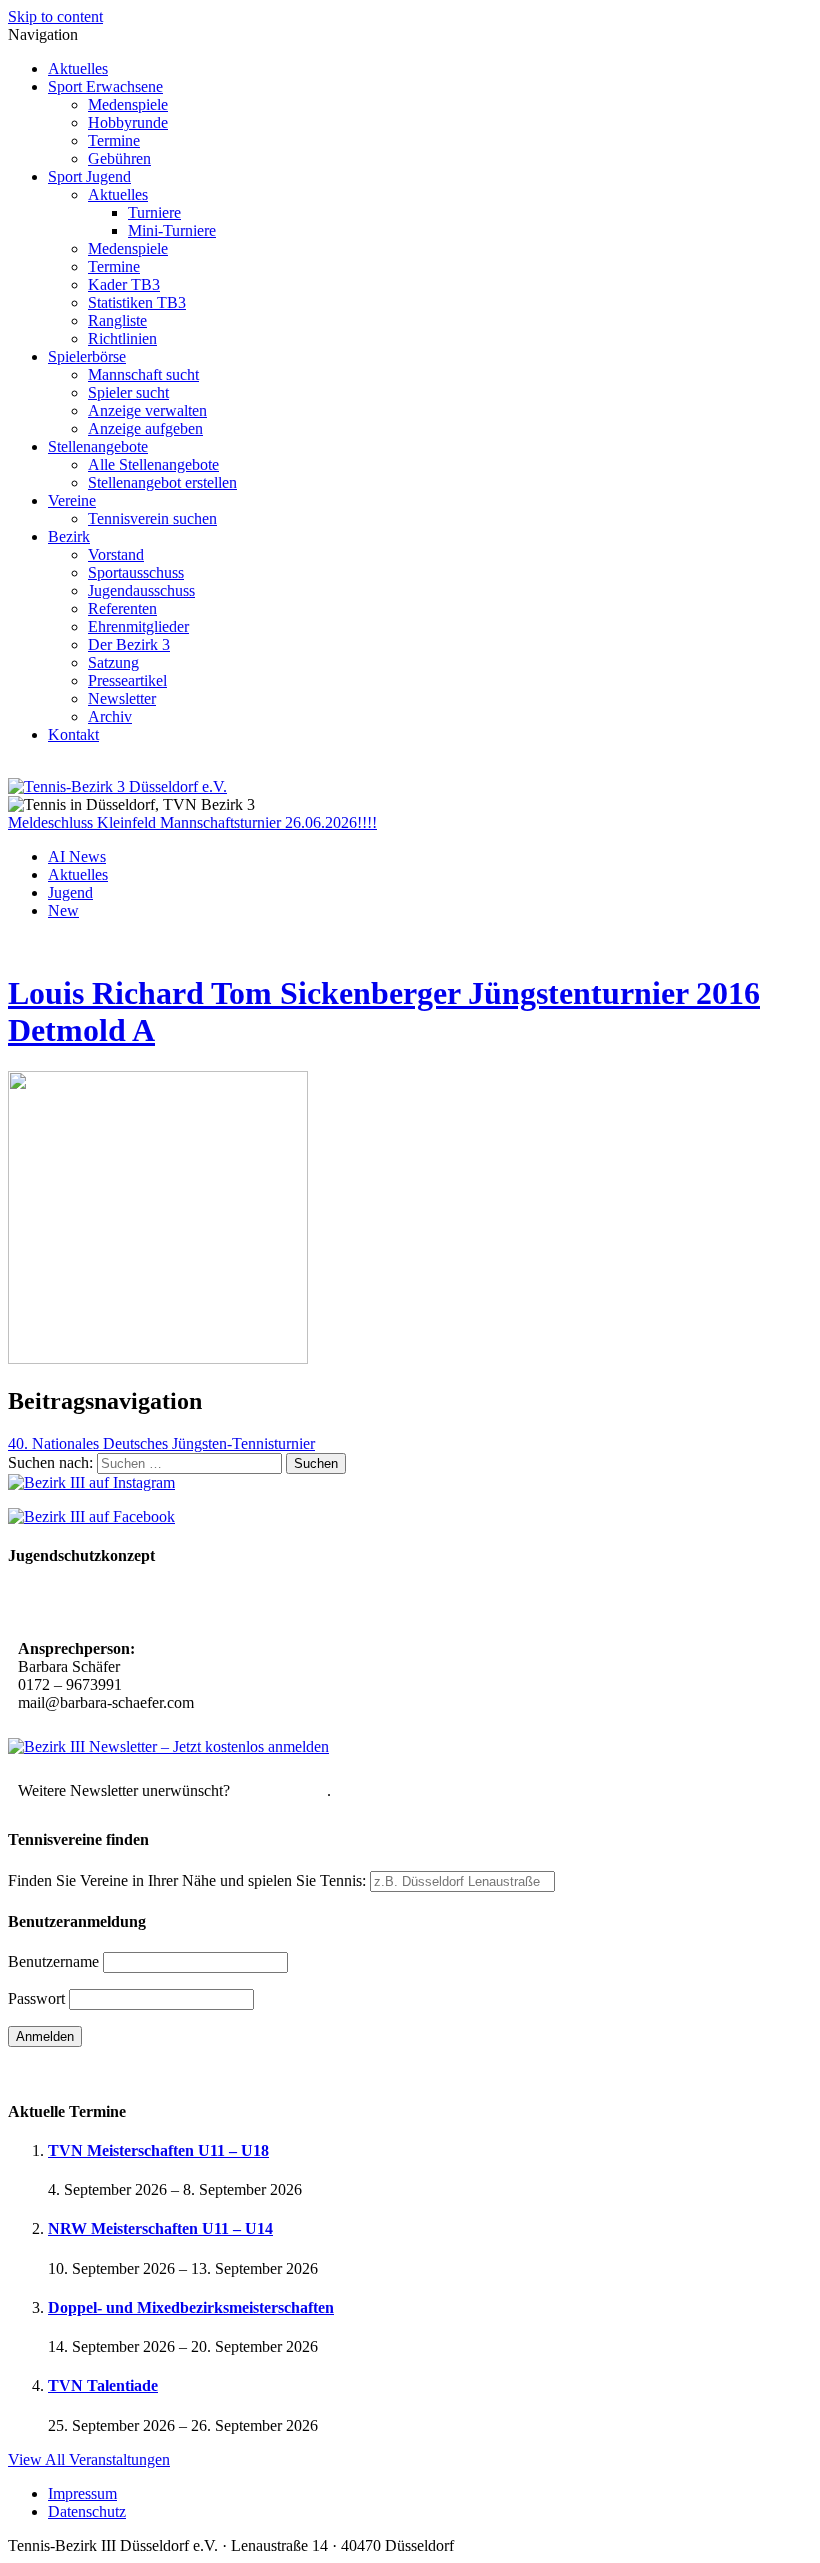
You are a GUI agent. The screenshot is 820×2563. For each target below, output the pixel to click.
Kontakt (73, 734)
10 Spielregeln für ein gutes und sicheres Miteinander (197, 1604)
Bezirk (69, 536)
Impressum (82, 2493)
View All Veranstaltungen (89, 2459)
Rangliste (117, 320)
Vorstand (116, 554)
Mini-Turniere (172, 230)
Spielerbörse (87, 356)
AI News (77, 856)
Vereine (72, 500)
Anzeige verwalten (147, 410)
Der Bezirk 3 (129, 644)
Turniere (154, 212)
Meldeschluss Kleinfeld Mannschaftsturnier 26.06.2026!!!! (192, 822)
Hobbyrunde (128, 122)
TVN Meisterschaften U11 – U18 (158, 2150)
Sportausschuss (136, 572)
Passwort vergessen (69, 2071)
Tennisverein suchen (152, 518)
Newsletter (122, 698)
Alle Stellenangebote (153, 464)
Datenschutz (87, 2511)
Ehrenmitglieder (138, 626)
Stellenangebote (98, 446)
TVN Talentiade (103, 2385)
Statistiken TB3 (137, 302)
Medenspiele (128, 104)
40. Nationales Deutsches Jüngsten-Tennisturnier (161, 1443)
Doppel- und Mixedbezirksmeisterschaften (191, 2307)
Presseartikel (127, 680)
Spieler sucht (128, 392)
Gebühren (119, 158)
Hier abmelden (280, 1790)
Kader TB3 (124, 284)
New (63, 910)
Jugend (70, 892)
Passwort (36, 1998)
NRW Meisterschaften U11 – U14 (160, 2228)
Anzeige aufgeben (145, 428)
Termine (114, 140)
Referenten (122, 608)
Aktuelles (78, 68)
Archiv (110, 716)
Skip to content (55, 16)
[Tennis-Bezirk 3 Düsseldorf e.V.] (117, 786)
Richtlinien (122, 338)
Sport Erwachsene (105, 86)
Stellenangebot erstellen (162, 482)
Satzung (113, 662)
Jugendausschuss (141, 590)
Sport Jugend (89, 176)
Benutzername (53, 1961)
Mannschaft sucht (143, 374)
